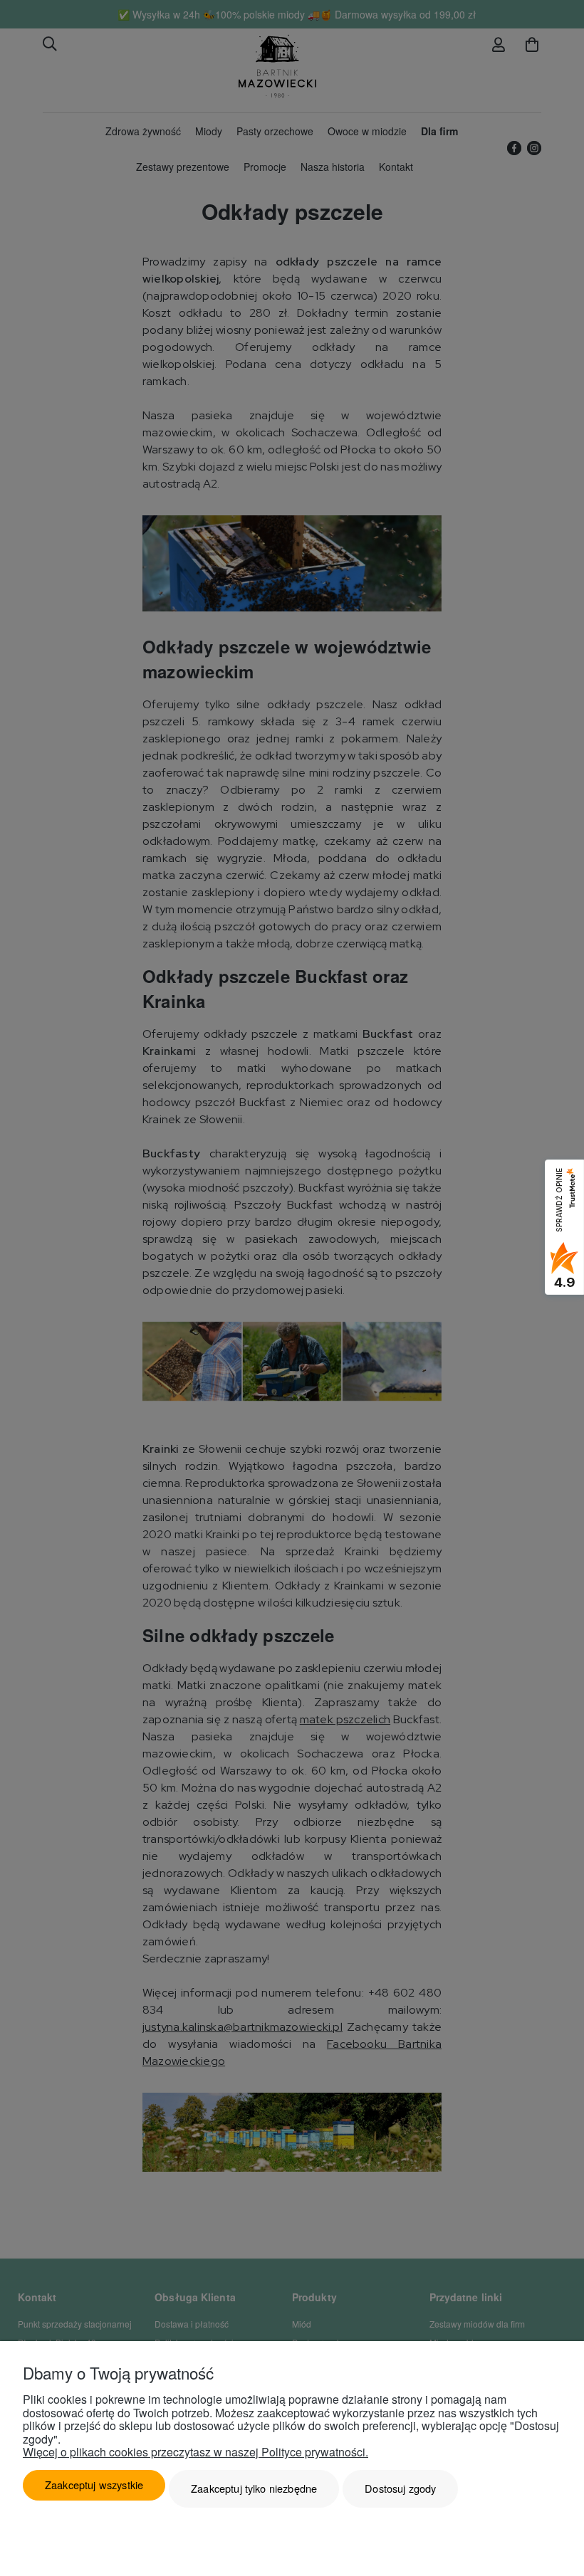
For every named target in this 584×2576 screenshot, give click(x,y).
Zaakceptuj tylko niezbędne (254, 2488)
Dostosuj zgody (400, 2488)
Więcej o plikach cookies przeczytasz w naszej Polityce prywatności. (195, 2452)
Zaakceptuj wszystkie (94, 2485)
